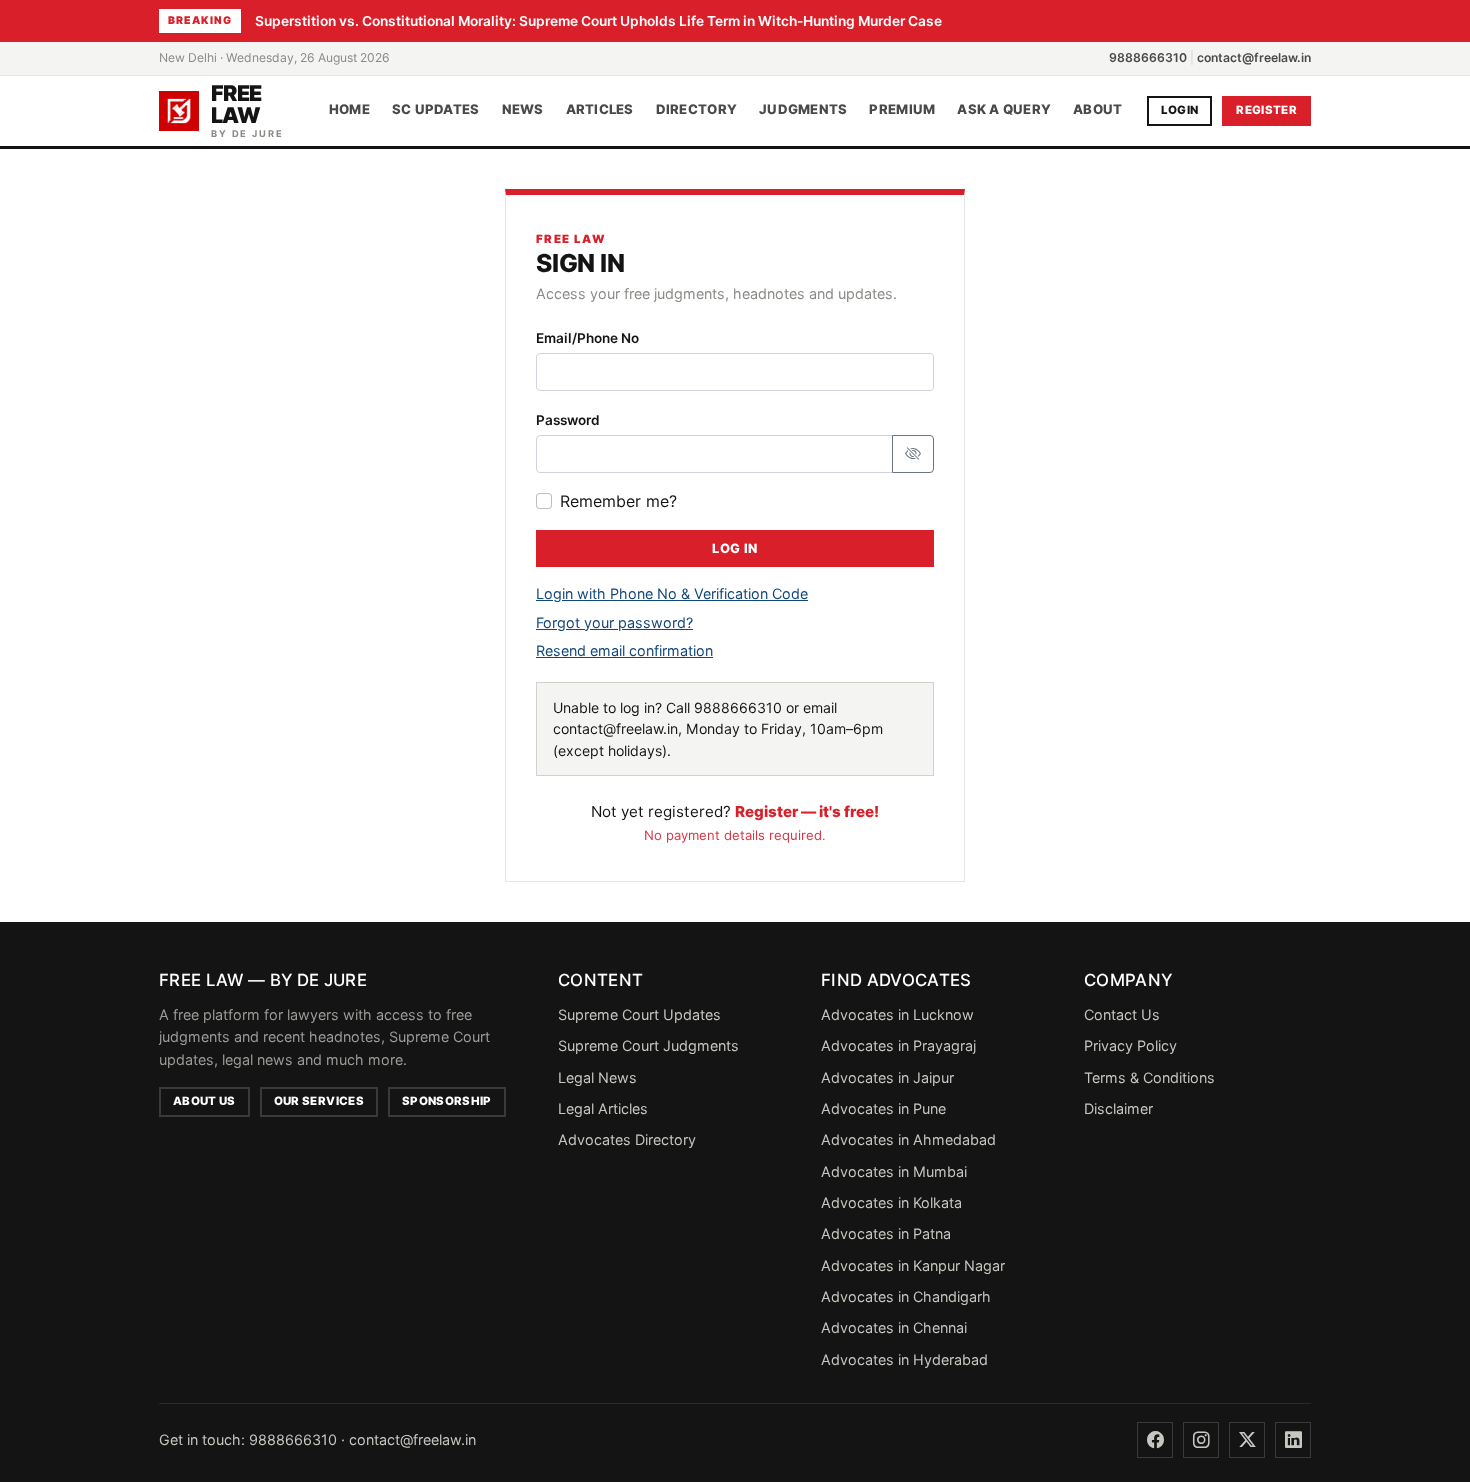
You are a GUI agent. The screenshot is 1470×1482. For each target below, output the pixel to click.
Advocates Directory (627, 1139)
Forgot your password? (614, 622)
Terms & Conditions (1149, 1077)
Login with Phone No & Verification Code (672, 593)
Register (1266, 110)
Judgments (803, 110)
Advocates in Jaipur (887, 1077)
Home (349, 110)
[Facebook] (1155, 1440)
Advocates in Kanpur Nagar (913, 1265)
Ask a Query (1004, 110)
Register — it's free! (807, 811)
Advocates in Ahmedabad (908, 1139)
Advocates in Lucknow (897, 1014)
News (523, 110)
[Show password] (913, 454)
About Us (204, 1101)
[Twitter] (1247, 1440)
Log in (734, 548)
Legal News (597, 1077)
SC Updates (436, 110)
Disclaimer (1118, 1108)
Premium (902, 110)
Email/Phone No (587, 338)
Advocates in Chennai (894, 1327)
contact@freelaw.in (1254, 57)
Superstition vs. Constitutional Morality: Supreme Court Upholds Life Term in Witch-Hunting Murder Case (598, 21)
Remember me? (618, 501)
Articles (600, 110)
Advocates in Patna (886, 1233)
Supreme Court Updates (639, 1014)
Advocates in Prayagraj (898, 1045)
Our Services (319, 1101)
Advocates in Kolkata (891, 1202)
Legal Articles (603, 1108)
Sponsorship (447, 1101)
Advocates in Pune (883, 1108)
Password (568, 420)
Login (1180, 110)
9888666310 (1148, 57)
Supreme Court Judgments (648, 1045)
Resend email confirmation (624, 650)
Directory (696, 110)
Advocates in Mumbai (894, 1171)
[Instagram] (1201, 1440)
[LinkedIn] (1293, 1440)
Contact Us (1122, 1014)
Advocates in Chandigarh (906, 1296)
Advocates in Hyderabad (904, 1359)
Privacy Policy (1130, 1045)
